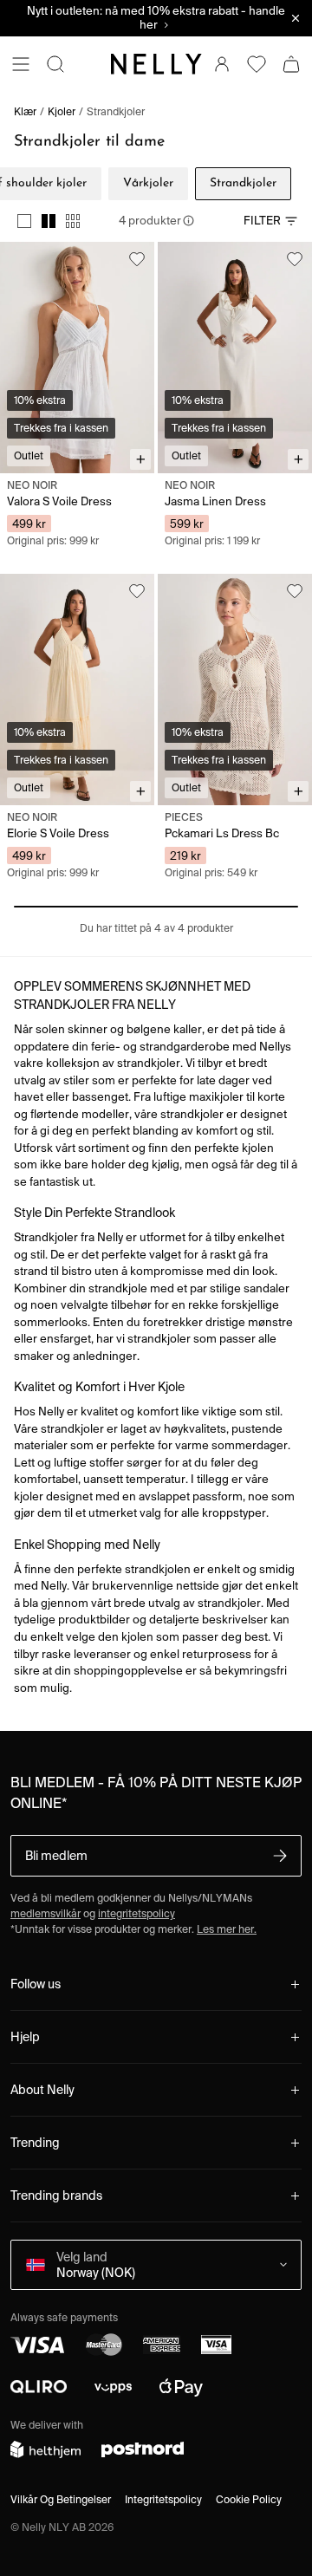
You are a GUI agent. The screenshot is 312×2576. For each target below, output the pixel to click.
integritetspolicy (136, 1913)
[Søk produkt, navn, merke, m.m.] (55, 64)
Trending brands (56, 2195)
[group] (49, 221)
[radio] (24, 221)
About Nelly (42, 2090)
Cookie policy (249, 2499)
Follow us (36, 1984)
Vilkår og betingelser (61, 2499)
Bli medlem (56, 1856)
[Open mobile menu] (21, 64)
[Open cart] (291, 64)
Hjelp (25, 2037)
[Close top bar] (296, 18)
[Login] (222, 64)
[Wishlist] (257, 64)
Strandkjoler (116, 111)
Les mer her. (227, 1929)
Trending (35, 2143)
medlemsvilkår (45, 1913)
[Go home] (156, 64)
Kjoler (62, 111)
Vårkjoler (148, 183)
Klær (25, 111)
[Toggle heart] (137, 259)
